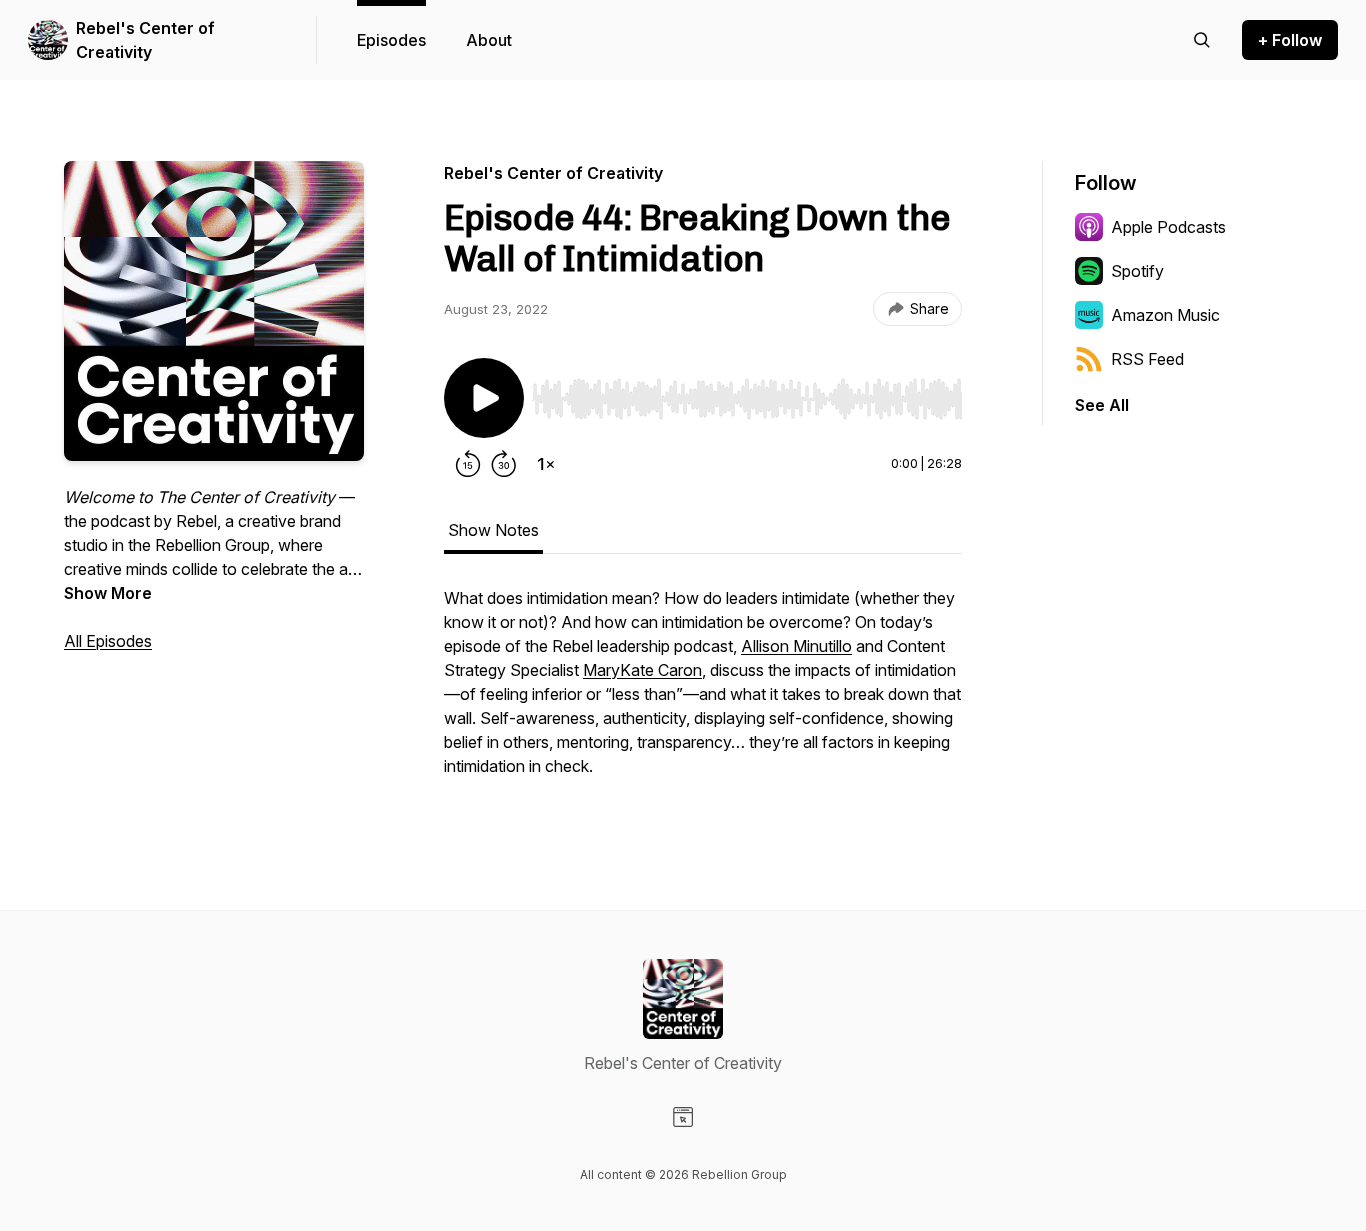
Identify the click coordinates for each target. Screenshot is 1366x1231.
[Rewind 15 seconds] (468, 464)
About (489, 40)
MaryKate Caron (642, 670)
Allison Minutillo (796, 646)
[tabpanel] (703, 692)
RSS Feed (1147, 359)
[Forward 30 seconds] (504, 464)
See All (1102, 405)
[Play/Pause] (484, 398)
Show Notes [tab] (493, 530)
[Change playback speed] (546, 464)
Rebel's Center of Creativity (145, 40)
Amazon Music (1165, 315)
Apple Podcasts (1168, 227)
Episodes (391, 40)
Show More (108, 593)
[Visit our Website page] (683, 1117)
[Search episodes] (1202, 40)
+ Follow (1290, 40)
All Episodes (108, 641)
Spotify (1137, 271)
